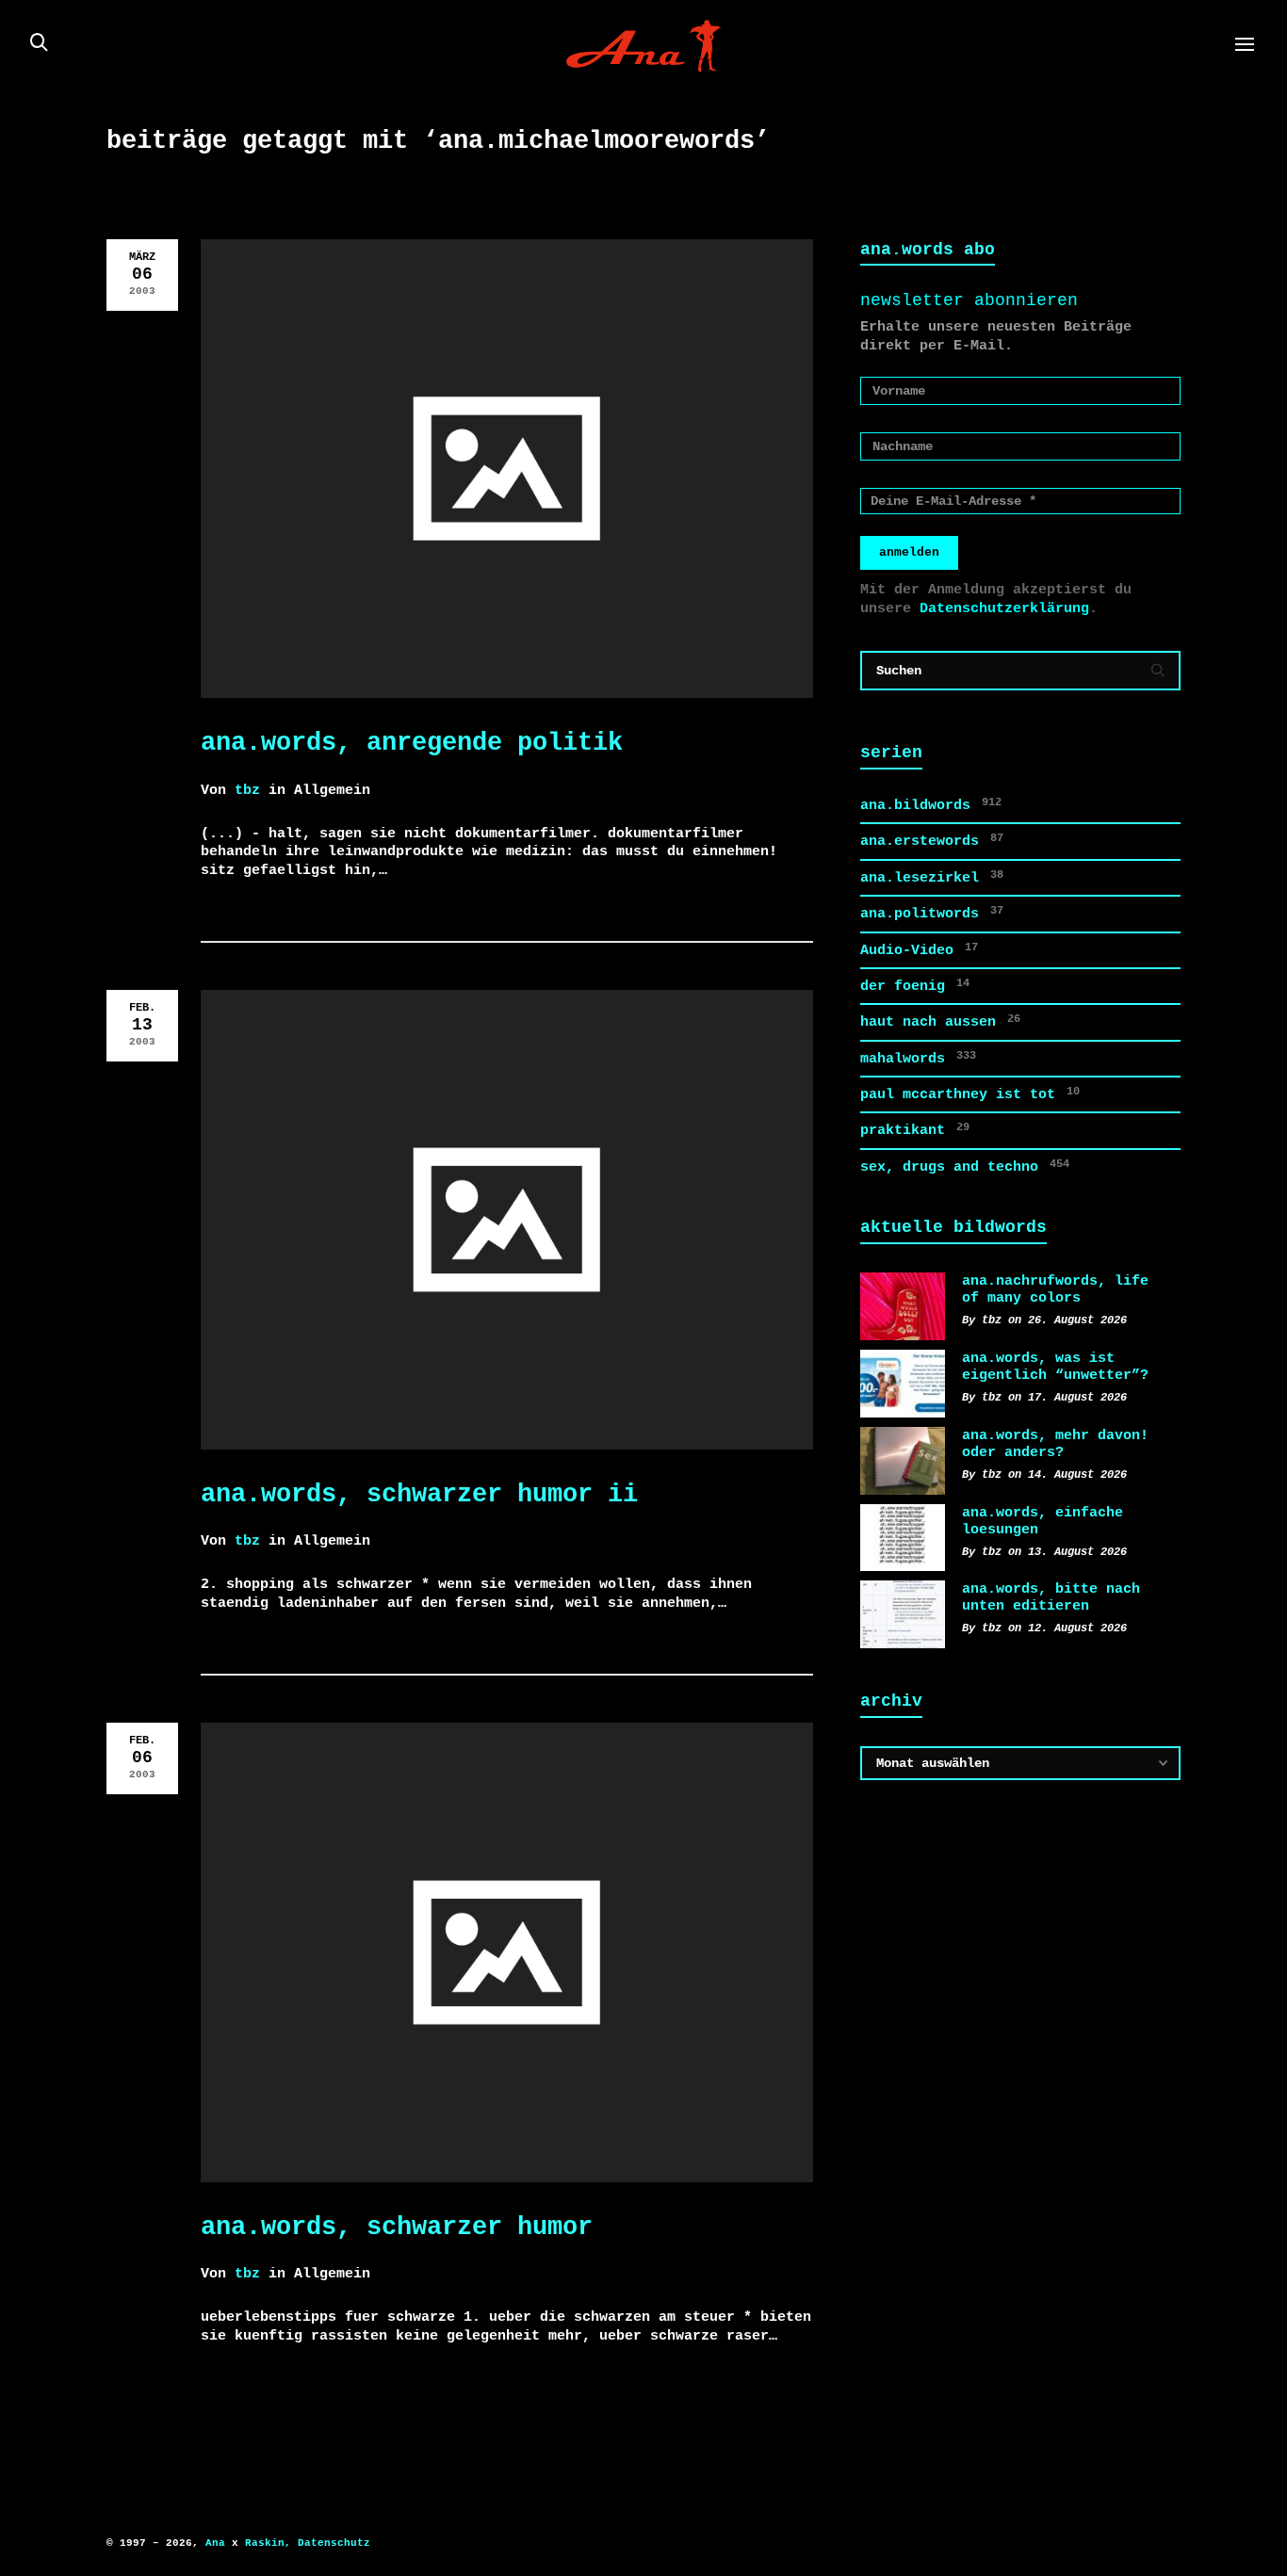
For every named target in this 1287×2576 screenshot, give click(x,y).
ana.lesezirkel (932, 877)
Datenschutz (334, 2543)
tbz (247, 790)
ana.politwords (932, 913)
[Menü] (1245, 45)
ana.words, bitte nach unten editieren (1051, 1597)
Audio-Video (919, 950)
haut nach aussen (940, 1021)
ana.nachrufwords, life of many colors (1055, 1289)
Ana (215, 2543)
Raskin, (268, 2543)
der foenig (915, 986)
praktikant (915, 1130)
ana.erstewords (932, 841)
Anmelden (909, 552)
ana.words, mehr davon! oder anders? (1055, 1444)
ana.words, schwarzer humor (397, 2227)
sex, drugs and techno (965, 1166)
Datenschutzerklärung (1004, 608)
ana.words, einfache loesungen (1043, 1521)
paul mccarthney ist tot (970, 1094)
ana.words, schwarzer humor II (419, 1494)
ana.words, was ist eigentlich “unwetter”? (1055, 1367)
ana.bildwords (931, 805)
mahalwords (918, 1058)
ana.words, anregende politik (412, 743)
